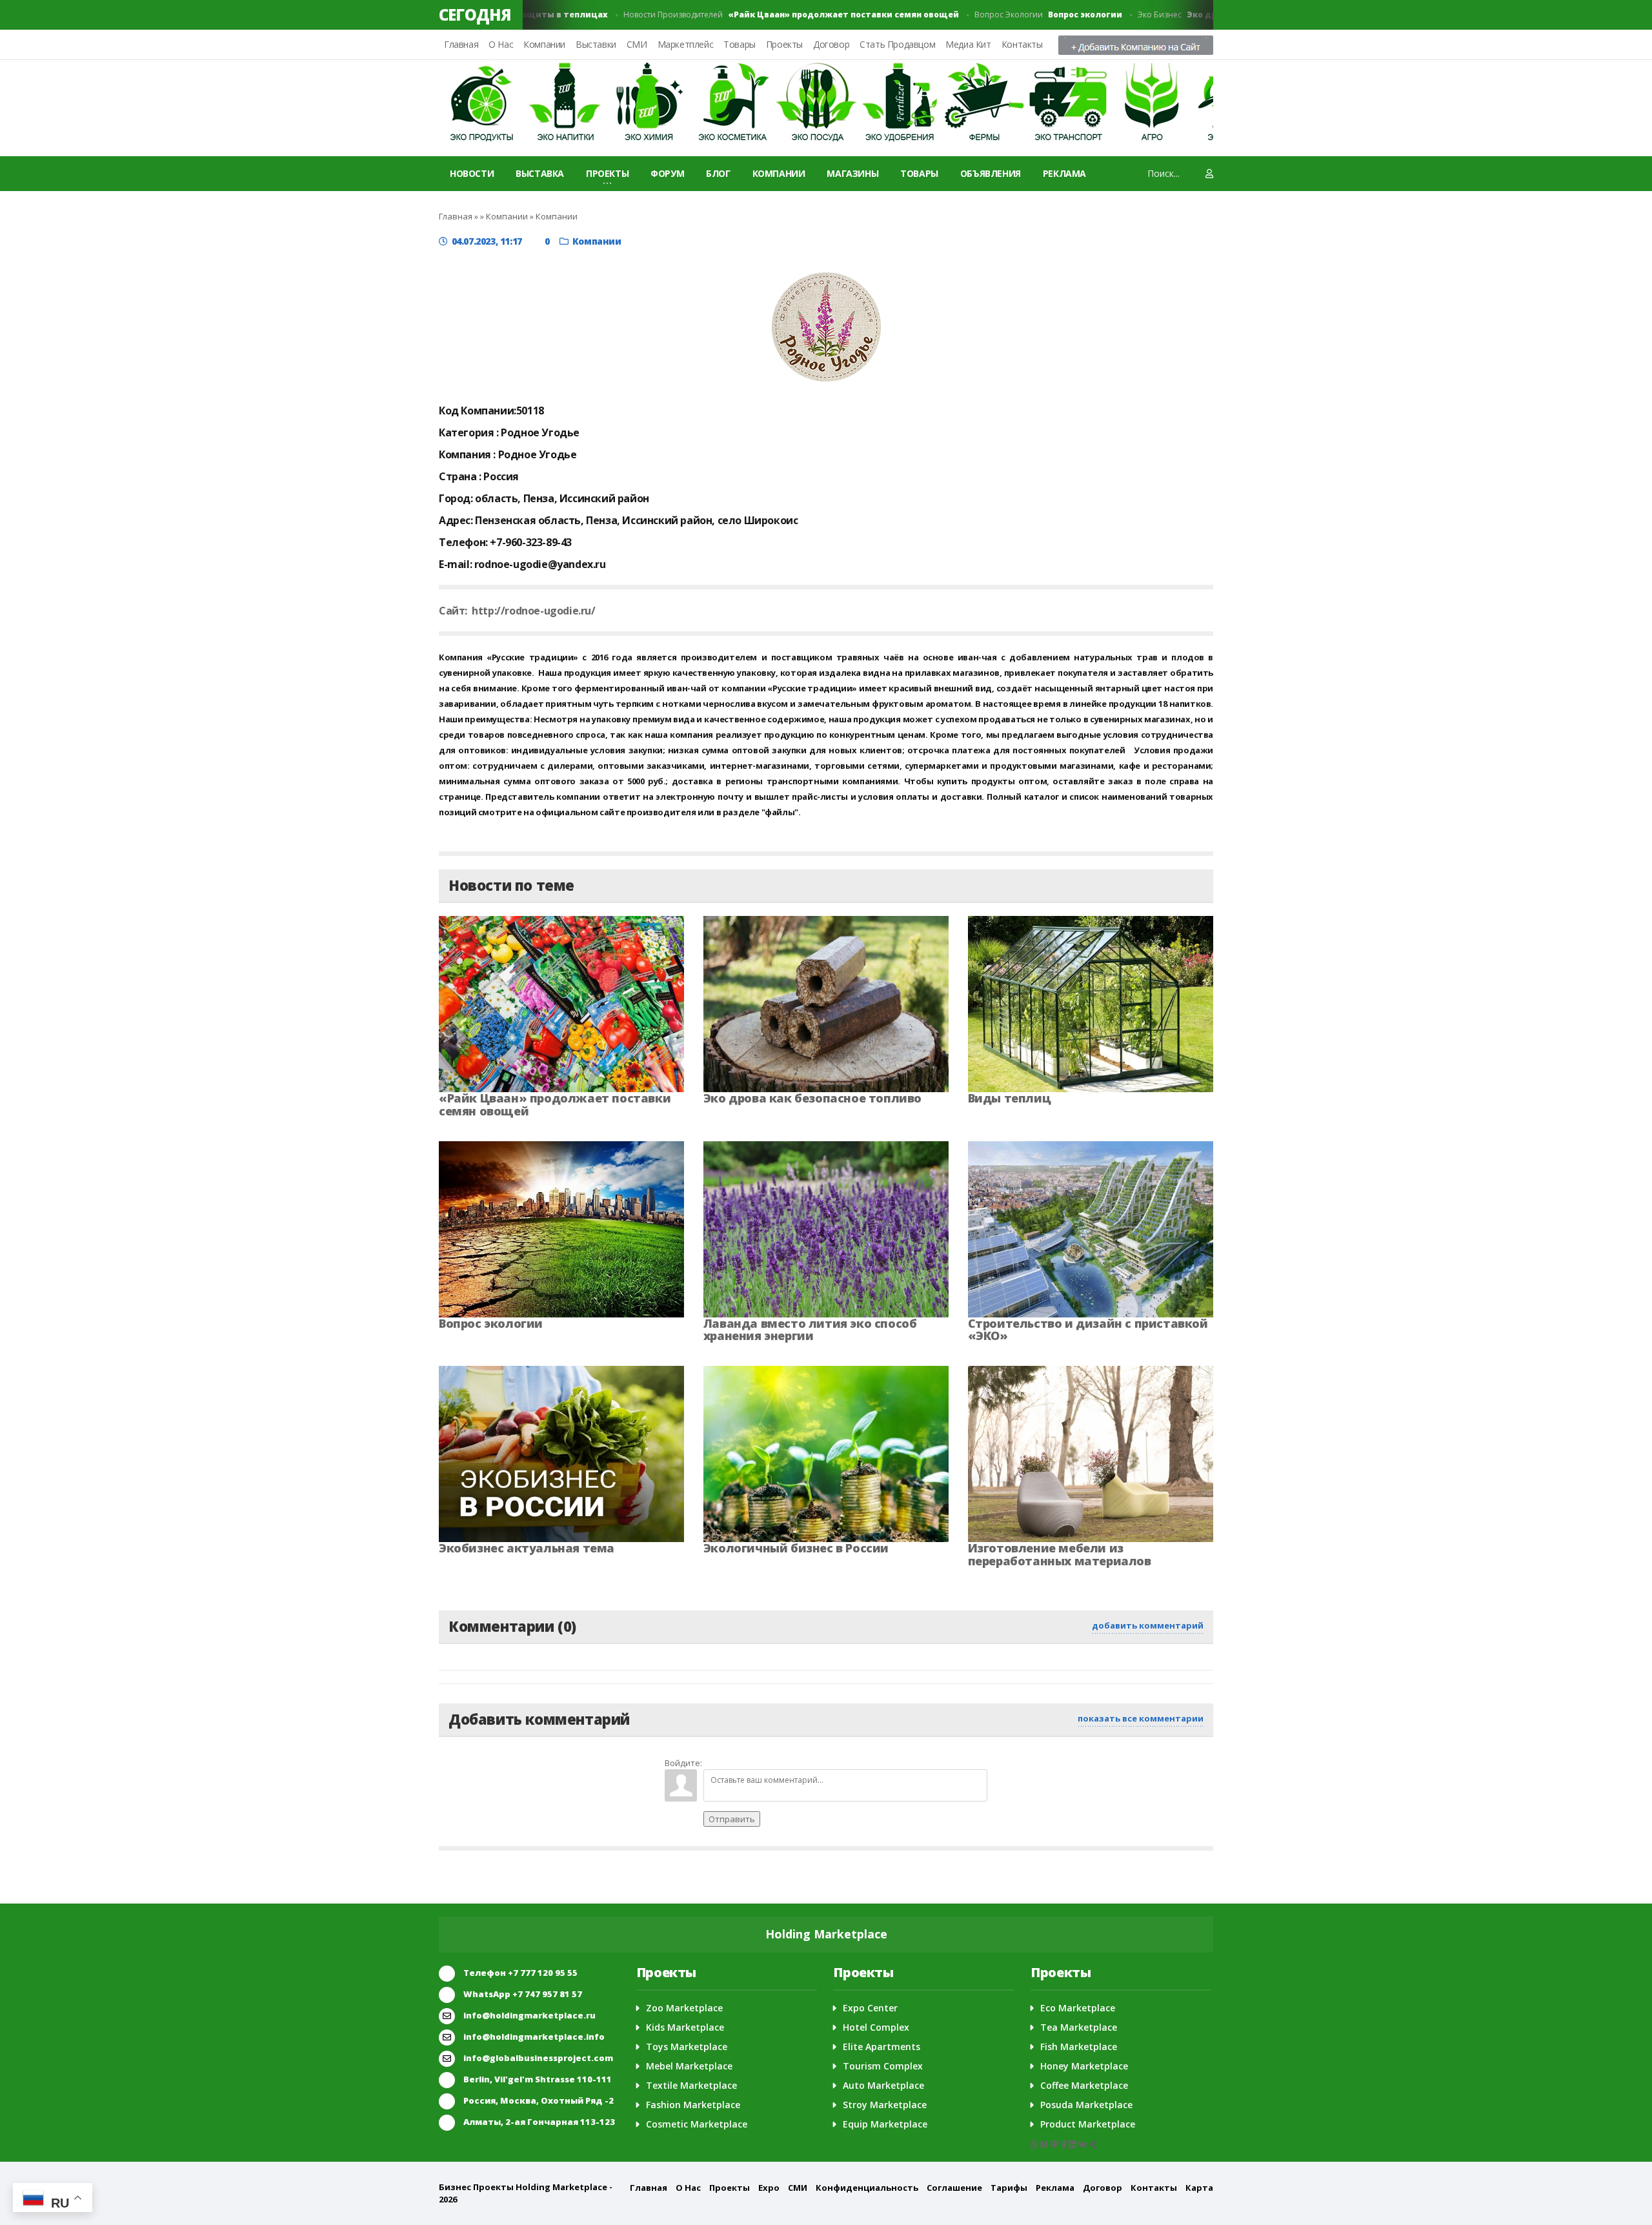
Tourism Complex (883, 2066)
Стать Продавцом (897, 44)
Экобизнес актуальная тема (527, 1548)
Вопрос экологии (491, 1323)
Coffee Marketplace (1084, 2085)
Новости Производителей (755, 15)
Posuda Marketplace (1086, 2105)
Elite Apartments (881, 2047)
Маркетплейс (686, 44)
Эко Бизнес (1204, 15)
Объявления (991, 173)
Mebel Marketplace (689, 2066)
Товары (740, 44)
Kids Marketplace (685, 2027)
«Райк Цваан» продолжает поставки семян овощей (555, 1104)
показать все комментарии (1141, 1718)
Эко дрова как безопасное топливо (812, 1098)
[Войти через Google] (801, 1760)
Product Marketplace (1088, 2124)
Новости (472, 173)
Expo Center (870, 2008)
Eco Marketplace (1078, 2008)
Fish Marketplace (1079, 2047)
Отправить (732, 1819)
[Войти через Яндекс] (780, 1760)
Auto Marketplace (883, 2085)
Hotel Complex (876, 2027)
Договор (831, 44)
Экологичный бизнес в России (796, 1548)
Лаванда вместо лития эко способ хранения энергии (810, 1330)
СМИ (637, 44)
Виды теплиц (1010, 1098)
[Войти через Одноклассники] (823, 1760)
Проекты (784, 44)
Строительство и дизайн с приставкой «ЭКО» (1088, 1330)
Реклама (1064, 173)
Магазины (852, 173)
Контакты (1022, 44)
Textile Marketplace (691, 2085)
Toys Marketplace (687, 2047)
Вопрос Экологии (1012, 15)
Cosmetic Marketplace (697, 2124)
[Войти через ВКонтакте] (736, 1760)
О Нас (501, 44)
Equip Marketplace (885, 2124)
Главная (461, 44)
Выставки (596, 44)
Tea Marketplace (1079, 2027)
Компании (544, 44)
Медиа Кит (968, 44)
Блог (718, 173)
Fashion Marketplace (693, 2105)
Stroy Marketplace (885, 2105)
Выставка (540, 173)
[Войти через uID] (714, 1760)
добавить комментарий (1148, 1625)
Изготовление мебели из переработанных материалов (1060, 1554)
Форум (667, 173)
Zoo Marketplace (684, 2008)
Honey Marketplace (1084, 2066)
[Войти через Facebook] (758, 1760)
